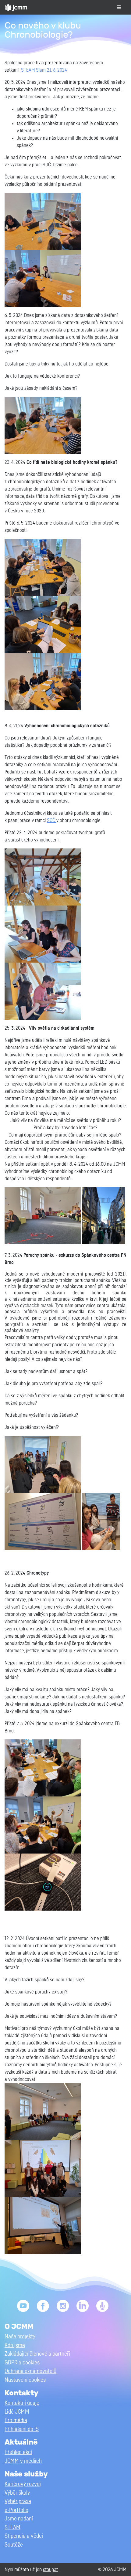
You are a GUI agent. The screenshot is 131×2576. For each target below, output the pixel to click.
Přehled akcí (18, 2452)
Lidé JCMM (17, 2412)
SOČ (52, 821)
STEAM (12, 2528)
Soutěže (14, 2545)
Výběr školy (17, 2493)
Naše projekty (20, 2337)
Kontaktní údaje (22, 2403)
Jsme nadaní (19, 2519)
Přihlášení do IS (22, 2429)
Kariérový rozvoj (23, 2484)
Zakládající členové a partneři (37, 2354)
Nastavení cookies (25, 2380)
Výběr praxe (18, 2501)
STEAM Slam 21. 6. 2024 (44, 70)
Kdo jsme (15, 2345)
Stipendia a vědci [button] (24, 2536)
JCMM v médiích (23, 2461)
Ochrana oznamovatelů (30, 2371)
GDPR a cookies (22, 2363)
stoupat (50, 2569)
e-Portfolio (16, 2510)
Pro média (16, 2420)
